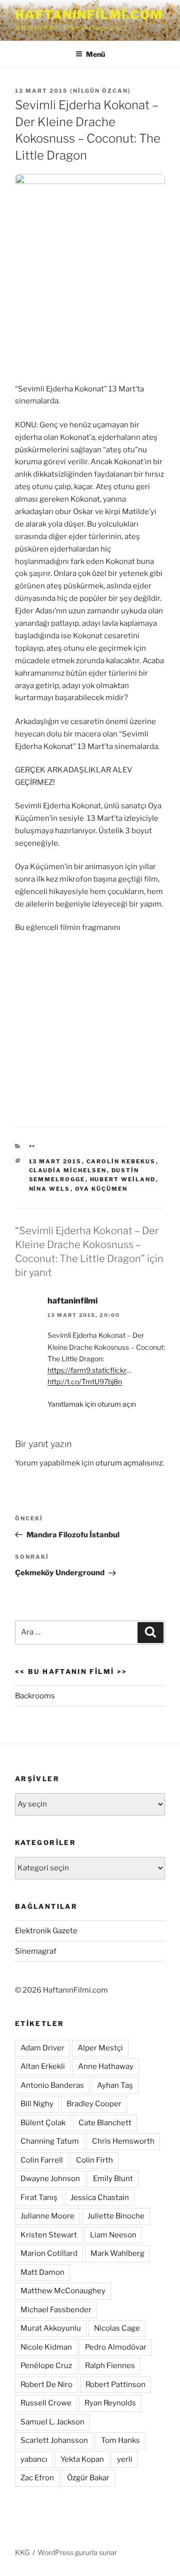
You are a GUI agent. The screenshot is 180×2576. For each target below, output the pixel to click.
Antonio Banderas (52, 2085)
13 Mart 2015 (55, 1161)
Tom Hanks (120, 2440)
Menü (95, 54)
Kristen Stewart (49, 2235)
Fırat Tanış (39, 2198)
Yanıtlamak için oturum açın (92, 1404)
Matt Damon (42, 2272)
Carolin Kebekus (121, 1161)
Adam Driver (42, 2048)
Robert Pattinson (115, 2385)
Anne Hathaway (106, 2066)
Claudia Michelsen (68, 1170)
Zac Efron (37, 2478)
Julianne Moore (47, 2216)
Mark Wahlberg (117, 2253)
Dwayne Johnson (50, 2179)
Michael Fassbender (56, 2310)
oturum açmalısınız (129, 1463)
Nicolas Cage (117, 2328)
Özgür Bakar (88, 2478)
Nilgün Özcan (100, 91)
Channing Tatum (50, 2141)
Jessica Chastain (100, 2198)
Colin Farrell (42, 2160)
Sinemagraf (36, 1951)
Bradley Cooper (94, 2104)
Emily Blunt (113, 2179)
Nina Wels (50, 1189)
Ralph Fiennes (110, 2366)
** (32, 1147)
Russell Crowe (46, 2403)
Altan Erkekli (43, 2066)
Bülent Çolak (43, 2123)
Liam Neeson (113, 2235)
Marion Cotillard (49, 2253)
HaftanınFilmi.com (89, 15)
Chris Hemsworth (123, 2141)
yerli (125, 2459)
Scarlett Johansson (54, 2440)
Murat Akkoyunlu (51, 2328)
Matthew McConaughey (63, 2291)
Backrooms (35, 1696)
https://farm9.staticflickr (87, 1370)
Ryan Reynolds (110, 2403)
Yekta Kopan (82, 2459)
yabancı (34, 2459)
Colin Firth (94, 2160)
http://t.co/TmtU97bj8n (85, 1381)
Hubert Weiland (123, 1179)
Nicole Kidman (46, 2347)
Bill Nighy (37, 2104)
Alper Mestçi (100, 2048)
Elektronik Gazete (46, 1931)
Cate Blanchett (105, 2123)
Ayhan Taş (115, 2085)
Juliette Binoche (116, 2216)
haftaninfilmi (72, 1301)
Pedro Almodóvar (116, 2347)
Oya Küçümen (101, 1189)
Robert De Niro (46, 2385)
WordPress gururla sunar (77, 2552)
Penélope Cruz (46, 2366)
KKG (22, 2552)
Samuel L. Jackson (52, 2422)
